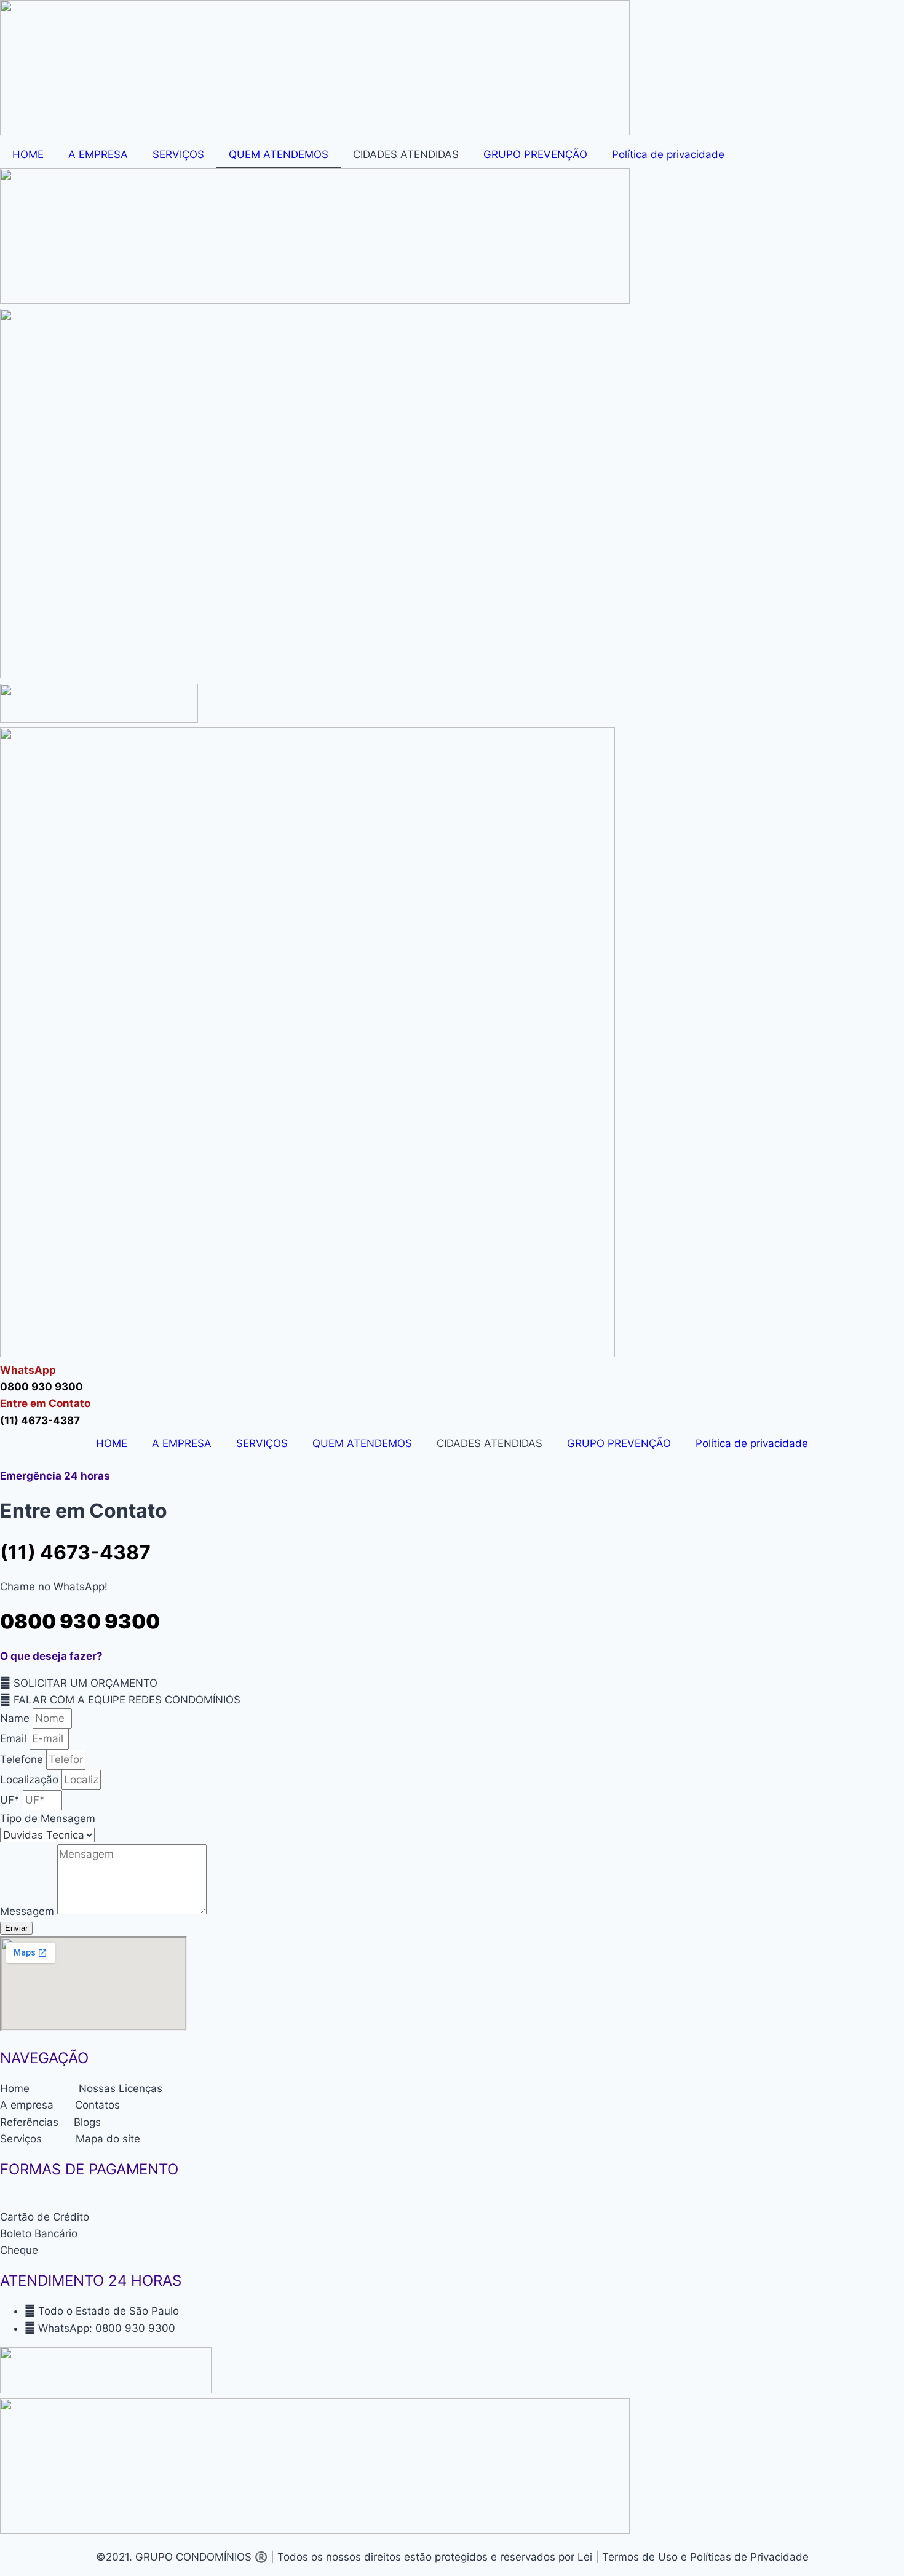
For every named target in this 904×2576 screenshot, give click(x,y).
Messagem (29, 1911)
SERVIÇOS (178, 154)
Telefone (23, 1759)
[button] (79, 1683)
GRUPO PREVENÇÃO (535, 154)
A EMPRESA (98, 154)
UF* (11, 1800)
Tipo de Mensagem (48, 1818)
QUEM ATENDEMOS (279, 154)
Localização (31, 1780)
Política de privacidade (668, 154)
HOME (28, 154)
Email (15, 1738)
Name (16, 1718)
